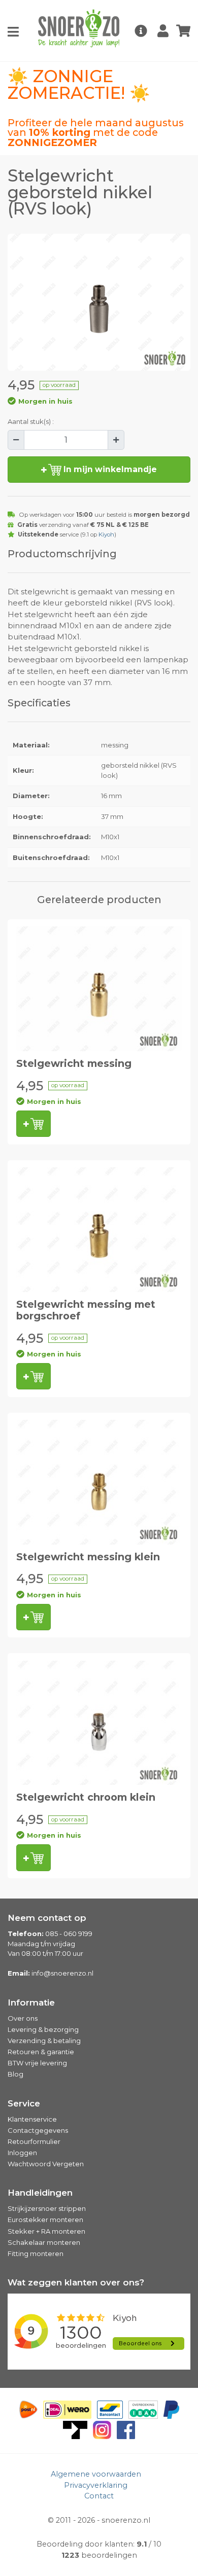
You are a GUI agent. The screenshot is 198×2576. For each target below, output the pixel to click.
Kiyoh (106, 534)
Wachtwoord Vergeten (46, 2164)
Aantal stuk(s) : (31, 421)
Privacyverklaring (96, 2485)
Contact (99, 2496)
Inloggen (22, 2153)
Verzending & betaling (44, 2041)
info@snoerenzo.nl (62, 1973)
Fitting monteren (36, 2253)
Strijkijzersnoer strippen (47, 2208)
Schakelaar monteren (44, 2242)
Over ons (23, 2018)
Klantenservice (32, 2119)
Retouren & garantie (41, 2052)
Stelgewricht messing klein (88, 1557)
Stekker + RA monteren (46, 2231)
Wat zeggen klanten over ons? (76, 2282)
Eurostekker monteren (45, 2220)
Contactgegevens (38, 2130)
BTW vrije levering (37, 2063)
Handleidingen (40, 2193)
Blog (15, 2074)
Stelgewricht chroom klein (86, 1797)
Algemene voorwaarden (96, 2474)
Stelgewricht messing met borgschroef (86, 1310)
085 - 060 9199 (69, 1934)
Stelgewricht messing (74, 1063)
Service (24, 2103)
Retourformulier (34, 2141)
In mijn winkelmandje (109, 469)
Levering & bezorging (43, 2029)
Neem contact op (47, 1918)
